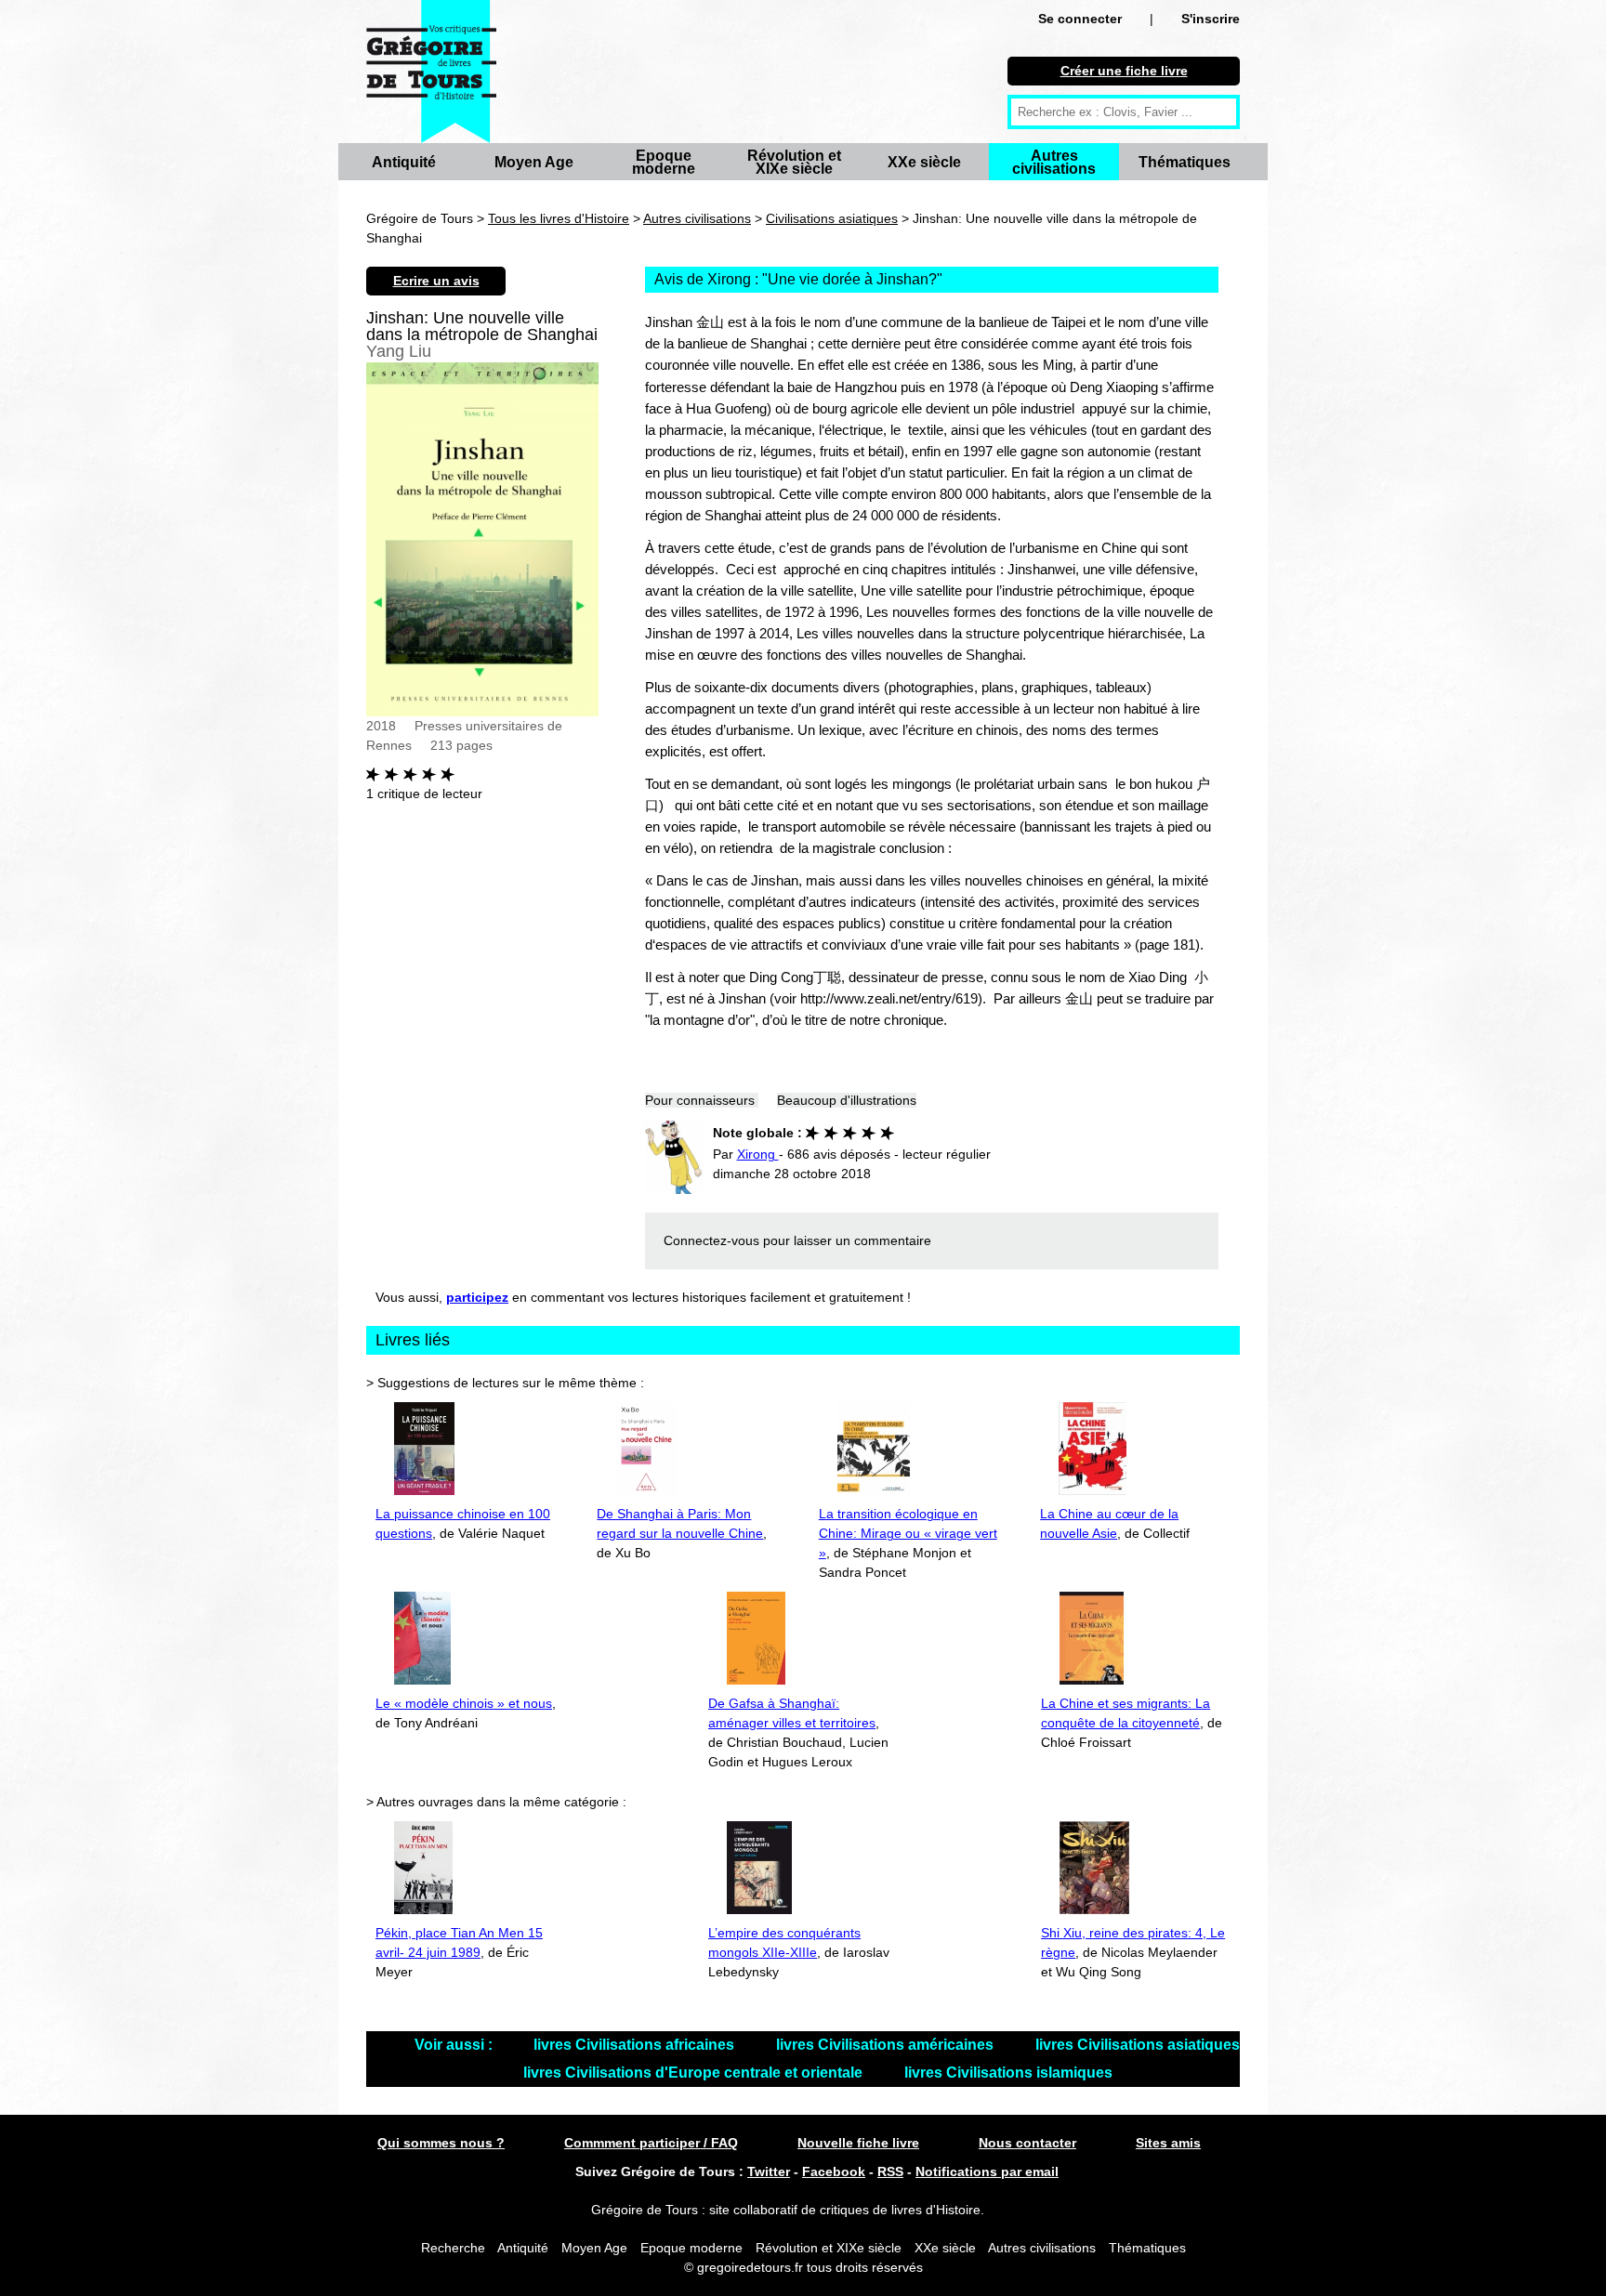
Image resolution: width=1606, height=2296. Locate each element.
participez (477, 1297)
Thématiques (1185, 162)
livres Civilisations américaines (887, 2045)
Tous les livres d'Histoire (559, 218)
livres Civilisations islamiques (1008, 2073)
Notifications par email (987, 2171)
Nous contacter (1027, 2143)
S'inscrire (1211, 19)
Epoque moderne (664, 162)
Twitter (769, 2171)
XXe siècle (924, 162)
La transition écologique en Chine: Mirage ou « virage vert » (908, 1533)
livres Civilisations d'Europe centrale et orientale (695, 2073)
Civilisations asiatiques (832, 218)
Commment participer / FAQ (651, 2143)
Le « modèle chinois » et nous (464, 1703)
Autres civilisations (1054, 162)
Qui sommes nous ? (441, 2143)
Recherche (453, 2248)
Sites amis (1168, 2143)
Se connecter (1080, 19)
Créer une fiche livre (1124, 71)
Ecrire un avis (436, 281)
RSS (890, 2171)
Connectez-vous (711, 1240)
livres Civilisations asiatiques (1138, 2045)
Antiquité (404, 162)
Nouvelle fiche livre (858, 2143)
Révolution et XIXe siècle (794, 162)
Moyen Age (534, 162)
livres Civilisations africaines (636, 2045)
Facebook (834, 2171)
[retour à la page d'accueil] (431, 72)
